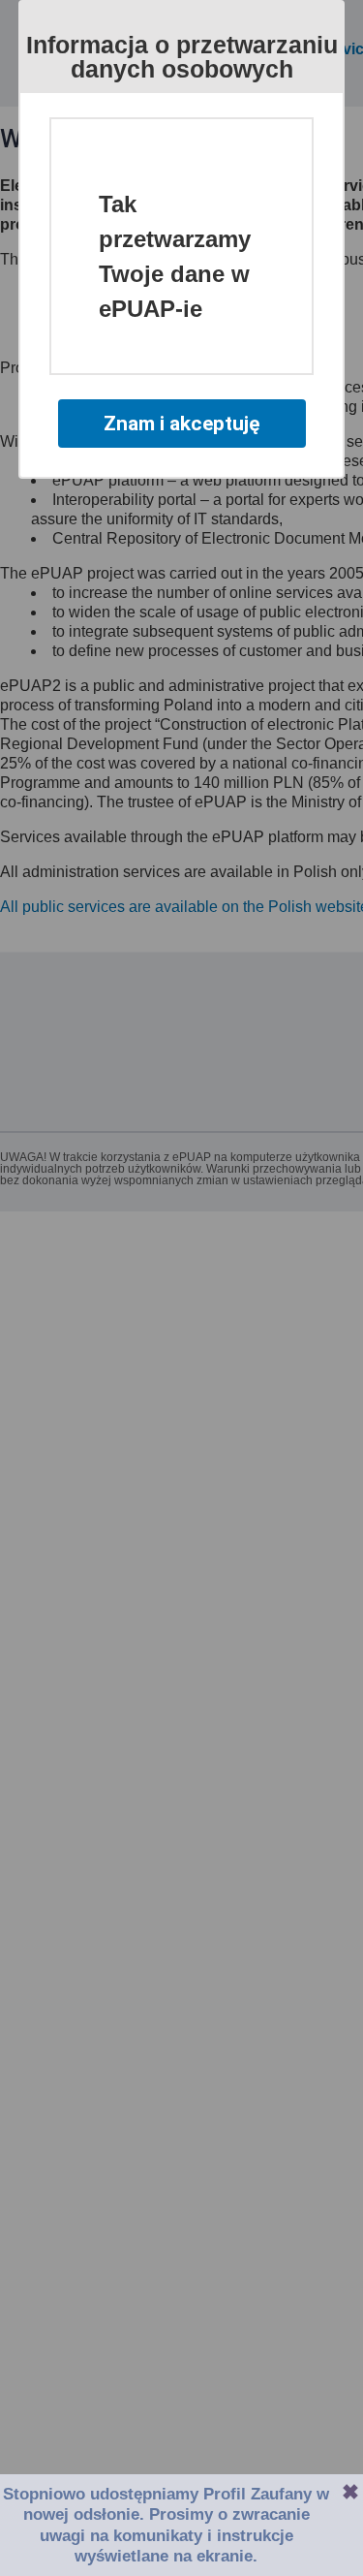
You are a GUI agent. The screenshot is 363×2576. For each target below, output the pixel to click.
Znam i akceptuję (181, 424)
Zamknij (350, 2492)
